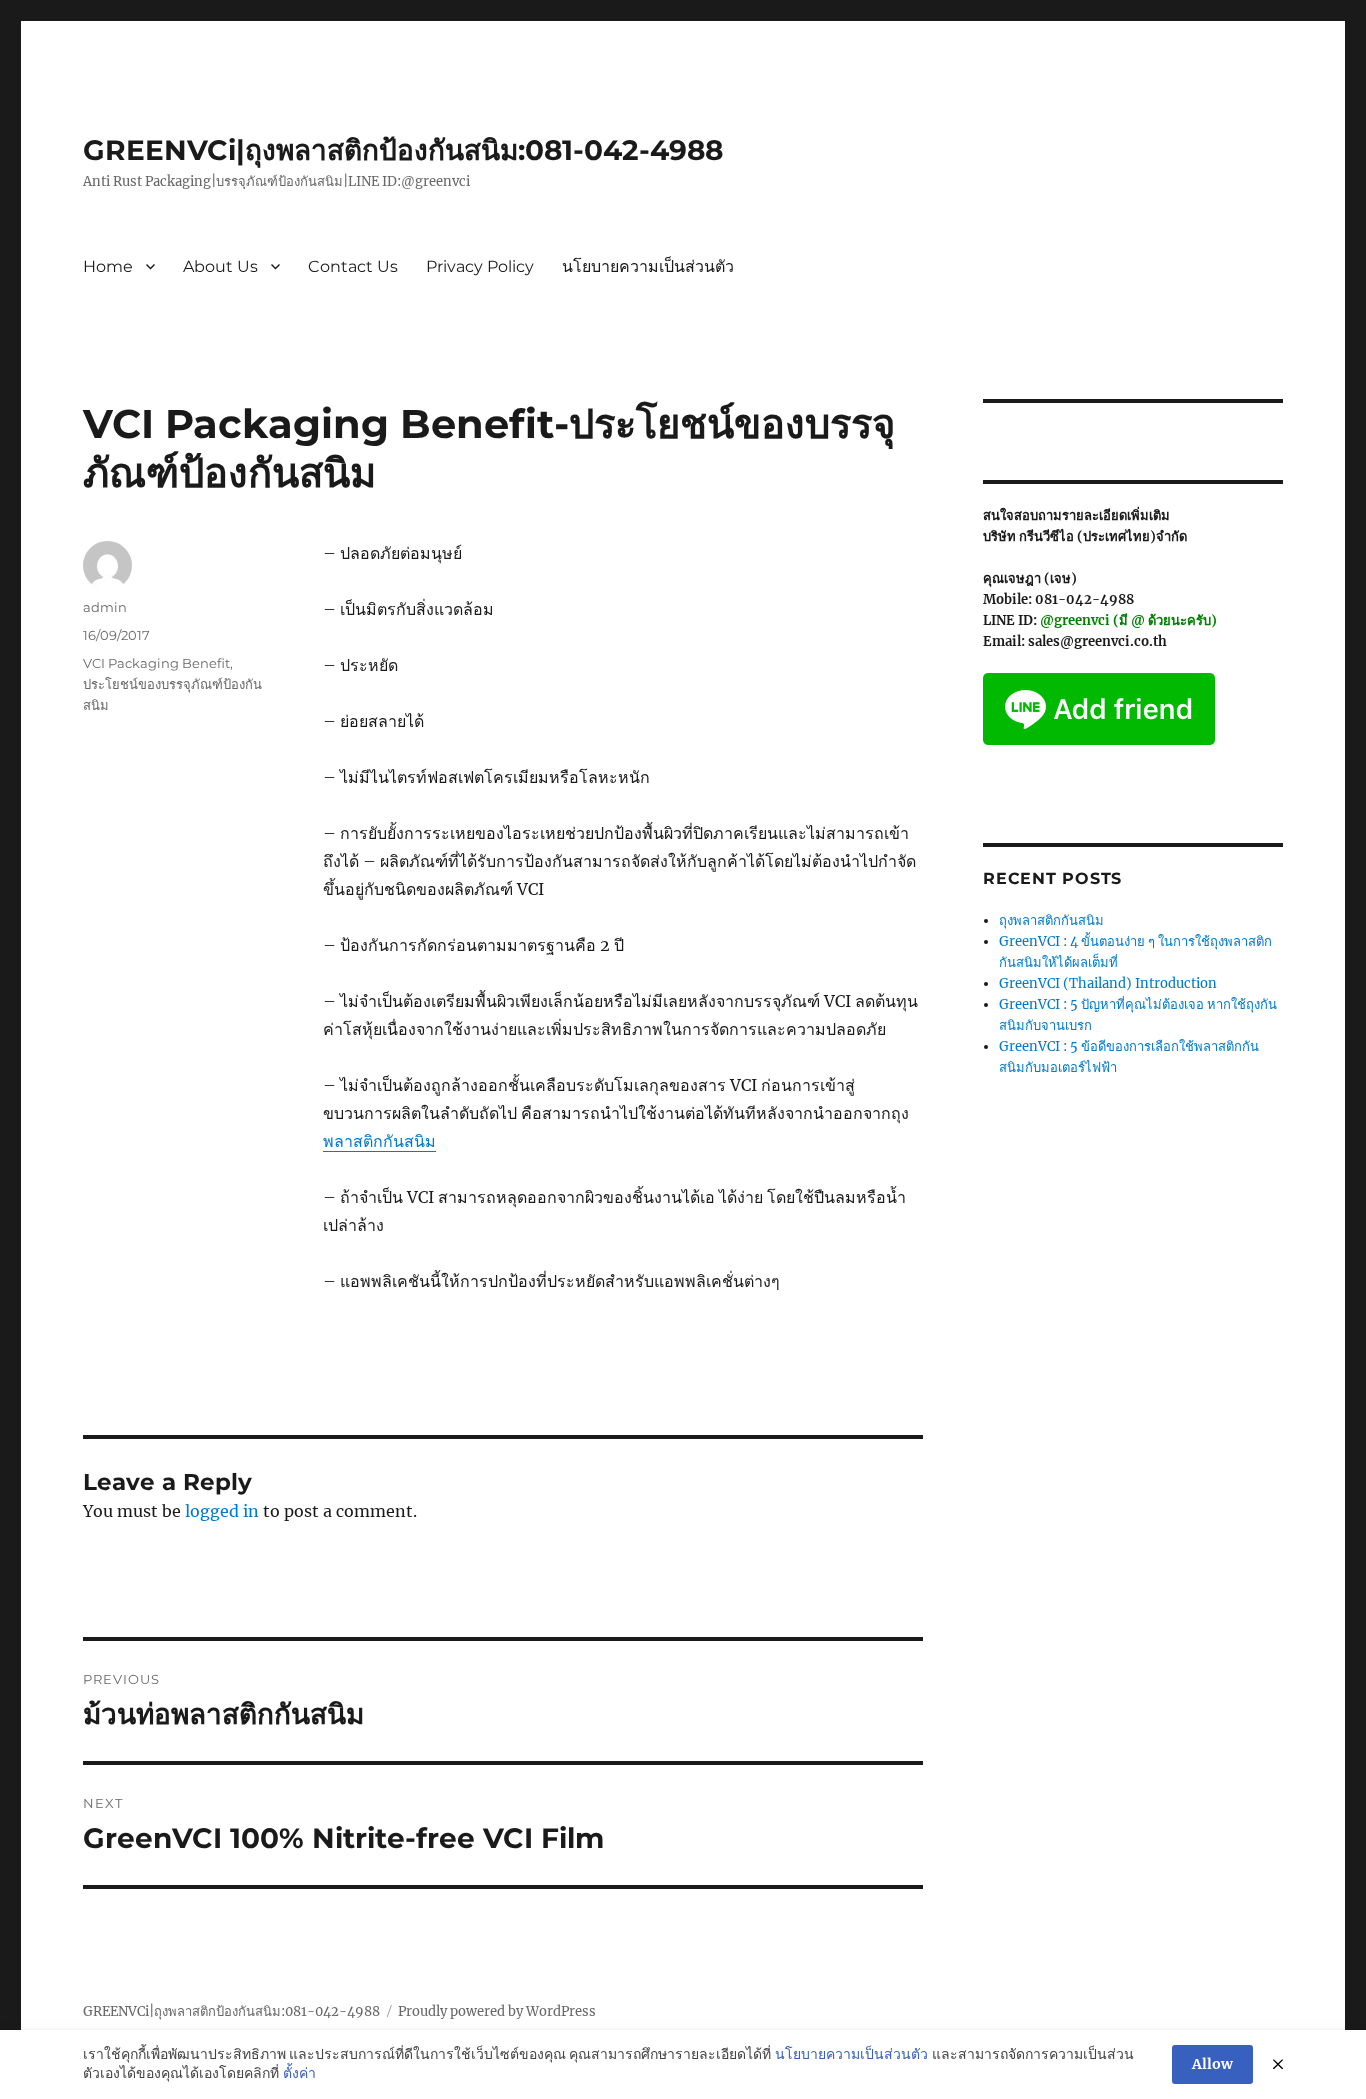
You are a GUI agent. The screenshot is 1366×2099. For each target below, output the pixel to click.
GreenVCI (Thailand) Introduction (1108, 983)
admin (105, 607)
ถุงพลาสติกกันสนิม (1051, 920)
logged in (222, 1511)
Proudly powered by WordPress (497, 2011)
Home (108, 266)
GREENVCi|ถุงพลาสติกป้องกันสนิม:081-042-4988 (403, 150)
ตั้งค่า (299, 2073)
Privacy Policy (480, 266)
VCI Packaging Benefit (156, 663)
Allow (1212, 2064)
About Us (220, 266)
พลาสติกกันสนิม (379, 1141)
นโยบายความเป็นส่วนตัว (648, 266)
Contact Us (353, 266)
